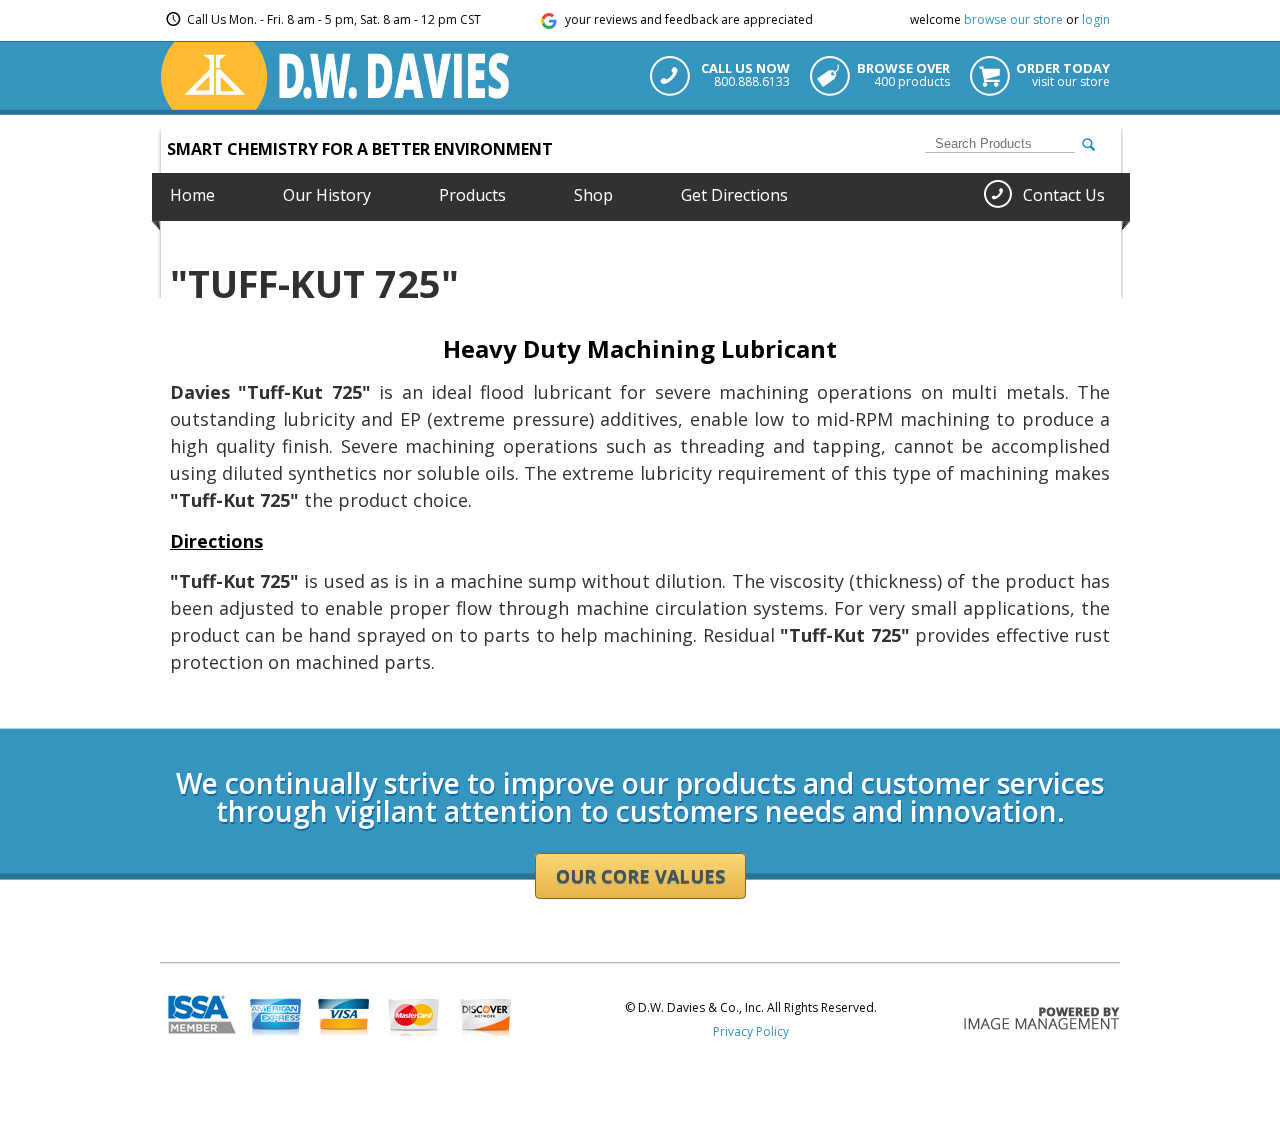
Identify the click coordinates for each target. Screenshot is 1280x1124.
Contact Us (1064, 195)
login (1096, 19)
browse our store (1013, 19)
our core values (640, 876)
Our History (327, 195)
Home (192, 195)
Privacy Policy (751, 1031)
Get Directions (734, 195)
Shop (593, 195)
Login (175, 721)
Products (472, 195)
